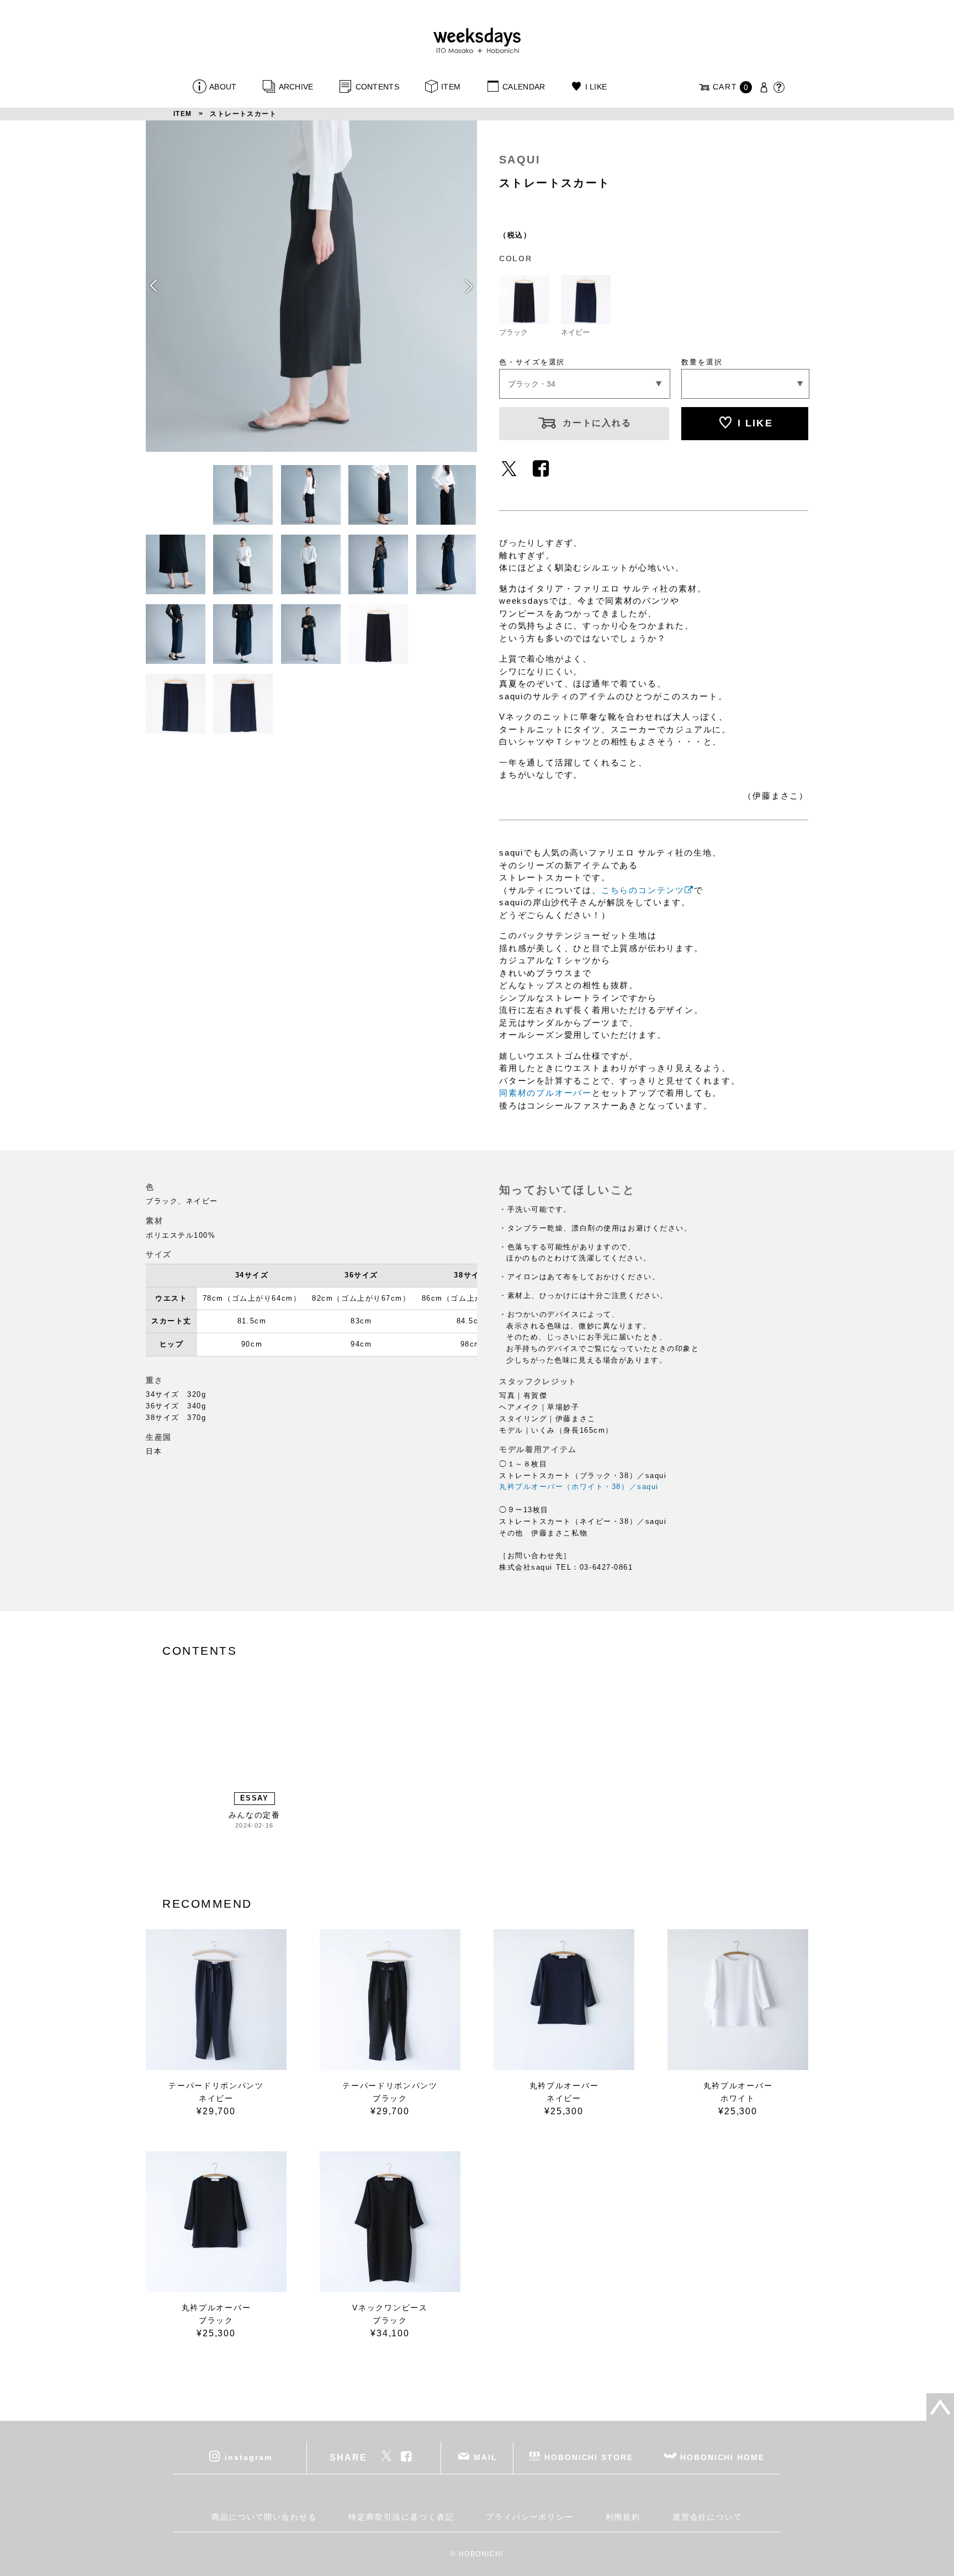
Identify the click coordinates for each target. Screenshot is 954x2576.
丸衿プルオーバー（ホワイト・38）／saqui (579, 1487)
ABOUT (223, 87)
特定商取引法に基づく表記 (401, 2517)
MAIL (486, 2457)
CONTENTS (377, 87)
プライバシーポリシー (530, 2517)
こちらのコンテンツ (643, 890)
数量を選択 (702, 362)
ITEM (451, 87)
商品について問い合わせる (264, 2517)
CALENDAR (524, 87)
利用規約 (623, 2517)
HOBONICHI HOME (722, 2457)
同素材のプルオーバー (545, 1093)
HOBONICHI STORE (589, 2457)
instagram (248, 2457)
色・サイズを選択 (532, 362)
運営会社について (707, 2517)
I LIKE (596, 87)
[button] (468, 286)
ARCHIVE (296, 87)
